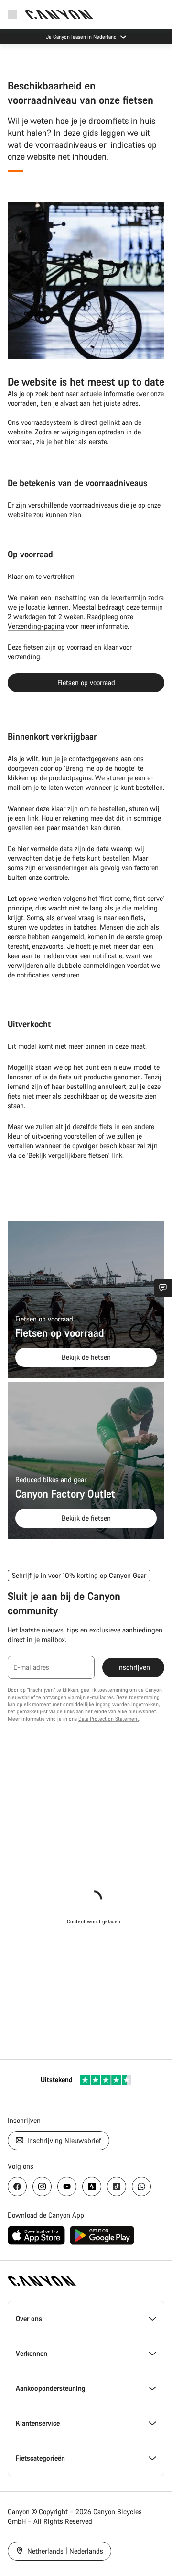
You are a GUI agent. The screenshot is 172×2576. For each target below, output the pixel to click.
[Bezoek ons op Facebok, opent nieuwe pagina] (17, 2187)
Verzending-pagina (36, 626)
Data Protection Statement (109, 1719)
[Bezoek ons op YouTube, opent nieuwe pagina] (67, 2187)
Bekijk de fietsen (86, 1357)
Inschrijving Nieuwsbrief (63, 2140)
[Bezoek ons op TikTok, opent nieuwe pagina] (117, 2187)
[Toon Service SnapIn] (163, 1288)
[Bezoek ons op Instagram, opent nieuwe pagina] (42, 2187)
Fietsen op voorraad (86, 683)
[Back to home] (59, 14)
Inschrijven (134, 1667)
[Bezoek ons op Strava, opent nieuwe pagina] (92, 2187)
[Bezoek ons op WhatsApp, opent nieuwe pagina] (141, 2187)
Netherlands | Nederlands (64, 2551)
